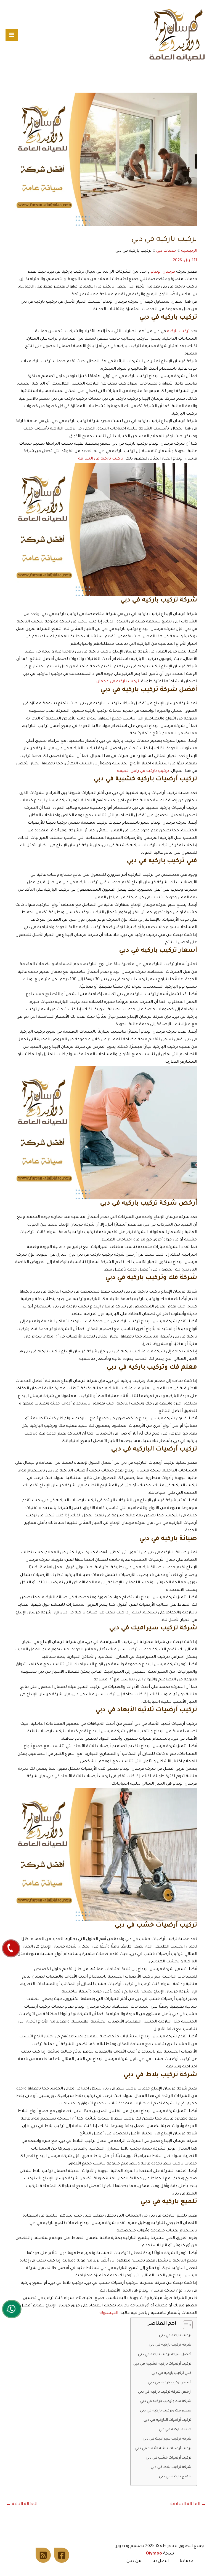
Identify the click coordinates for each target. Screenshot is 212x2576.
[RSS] (43, 2555)
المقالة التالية (22, 2504)
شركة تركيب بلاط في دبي (171, 2467)
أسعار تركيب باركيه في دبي (170, 2383)
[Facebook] (62, 2555)
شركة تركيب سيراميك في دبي (167, 2439)
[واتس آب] (12, 2309)
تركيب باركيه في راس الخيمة (143, 771)
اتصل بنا (161, 2561)
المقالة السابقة (188, 2504)
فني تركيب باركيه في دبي (171, 2373)
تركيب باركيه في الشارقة (101, 459)
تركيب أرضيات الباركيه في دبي (167, 2420)
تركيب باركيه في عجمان (118, 682)
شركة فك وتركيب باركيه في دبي (166, 2402)
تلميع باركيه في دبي (175, 2477)
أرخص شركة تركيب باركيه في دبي (165, 2392)
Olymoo (154, 2554)
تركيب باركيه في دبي (175, 2336)
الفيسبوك (109, 2313)
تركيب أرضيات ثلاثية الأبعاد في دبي (163, 2449)
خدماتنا (186, 2561)
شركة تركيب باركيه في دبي (170, 2345)
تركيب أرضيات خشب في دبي (169, 2458)
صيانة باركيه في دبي (175, 2430)
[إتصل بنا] (11, 1948)
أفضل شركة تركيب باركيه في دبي (165, 2355)
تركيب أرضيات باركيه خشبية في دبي (162, 2364)
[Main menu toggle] (12, 35)
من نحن (134, 2561)
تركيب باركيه (178, 332)
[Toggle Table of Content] (185, 2325)
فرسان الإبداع (163, 272)
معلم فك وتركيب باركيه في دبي (166, 2411)
